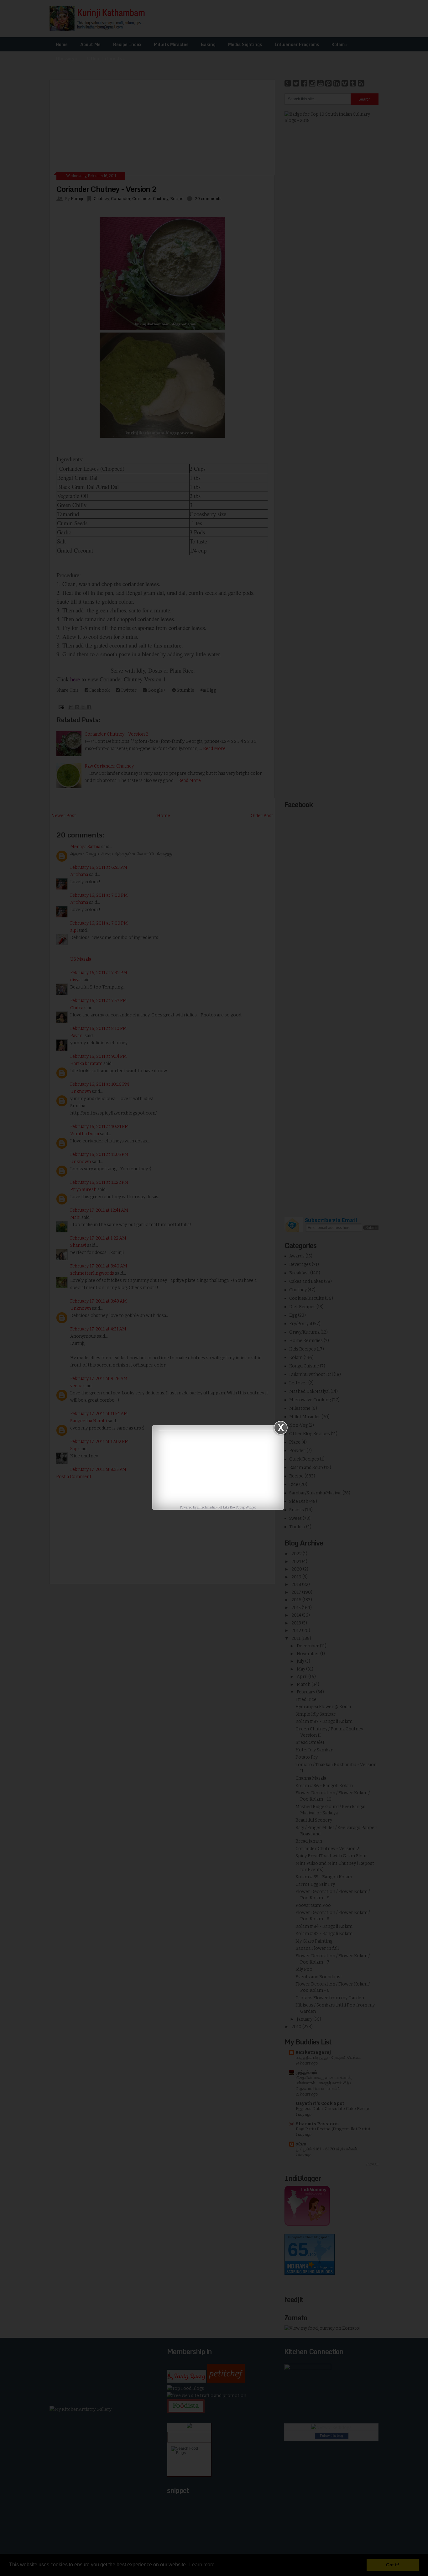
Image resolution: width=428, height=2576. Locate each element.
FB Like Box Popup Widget (237, 1508)
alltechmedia (206, 1508)
